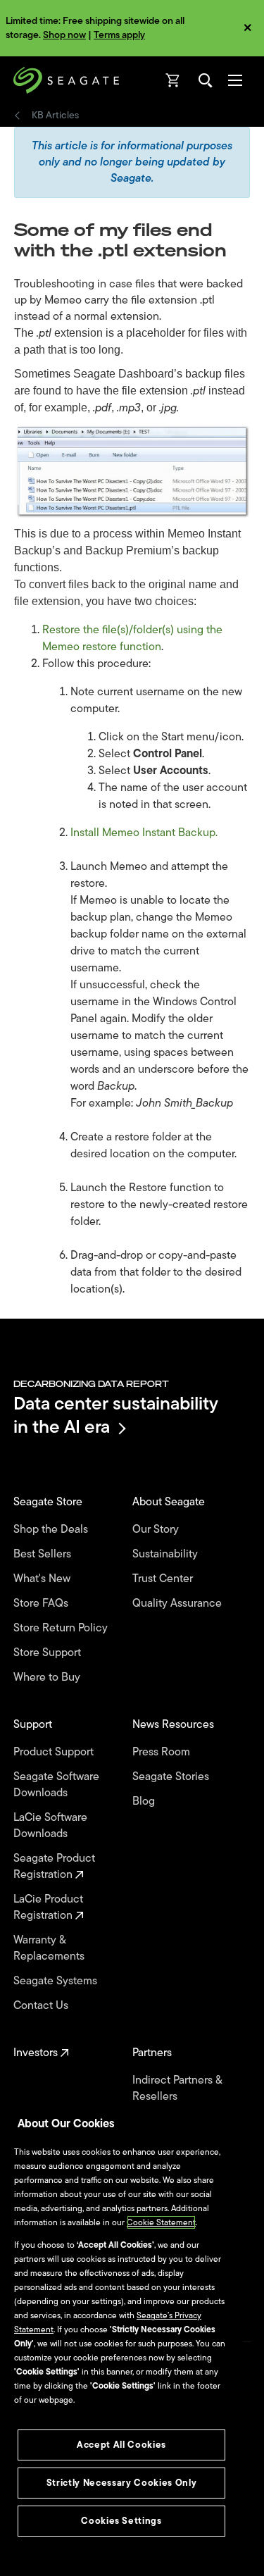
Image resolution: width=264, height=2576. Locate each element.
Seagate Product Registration (54, 1867)
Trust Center (164, 1579)
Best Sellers (44, 1554)
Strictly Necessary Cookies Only (121, 2483)
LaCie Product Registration (48, 1908)
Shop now (64, 35)
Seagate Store (49, 1502)
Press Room (163, 1752)
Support (34, 1725)
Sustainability (166, 1554)
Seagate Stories (172, 1777)
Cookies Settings (121, 2521)
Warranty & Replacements (50, 1948)
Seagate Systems (57, 1981)
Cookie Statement (161, 2222)
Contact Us (42, 2006)
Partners (153, 2053)
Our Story (157, 1530)
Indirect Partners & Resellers (177, 2089)
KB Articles (55, 116)
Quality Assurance (178, 1604)
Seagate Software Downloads (56, 1785)
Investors (37, 2053)
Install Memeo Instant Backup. (144, 833)
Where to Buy (48, 1678)
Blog (145, 1802)
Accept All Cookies (121, 2445)
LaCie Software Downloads (50, 1826)
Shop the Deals (54, 1530)
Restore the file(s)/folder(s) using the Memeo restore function (132, 638)
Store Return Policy (62, 1628)
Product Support (55, 1752)
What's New (43, 1579)
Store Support (49, 1653)
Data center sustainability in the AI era (116, 1415)
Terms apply (119, 35)
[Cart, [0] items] (173, 80)
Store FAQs (42, 1604)
